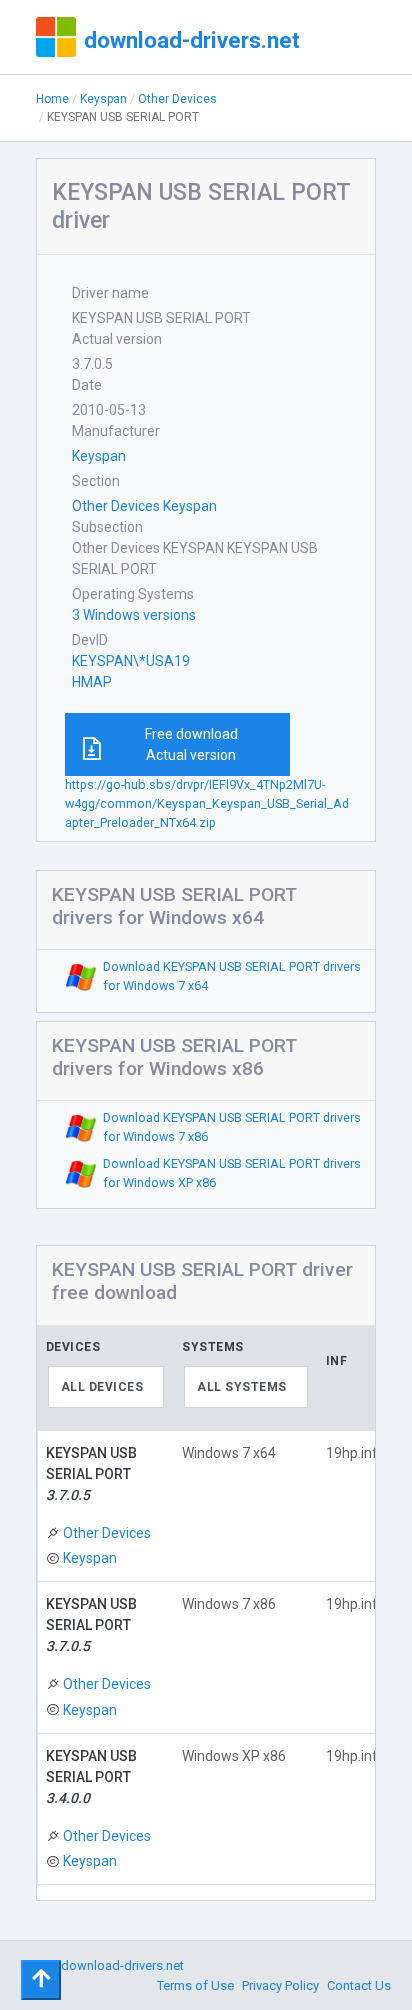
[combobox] (106, 1387)
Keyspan (103, 99)
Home (52, 99)
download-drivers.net (192, 40)
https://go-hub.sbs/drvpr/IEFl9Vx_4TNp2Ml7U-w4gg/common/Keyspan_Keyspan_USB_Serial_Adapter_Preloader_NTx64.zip (207, 803)
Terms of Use (195, 1985)
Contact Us (359, 1985)
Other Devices (177, 99)
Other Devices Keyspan (144, 506)
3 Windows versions (134, 615)
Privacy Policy (280, 1985)
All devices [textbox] (102, 1387)
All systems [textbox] (242, 1387)
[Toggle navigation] (41, 1980)
